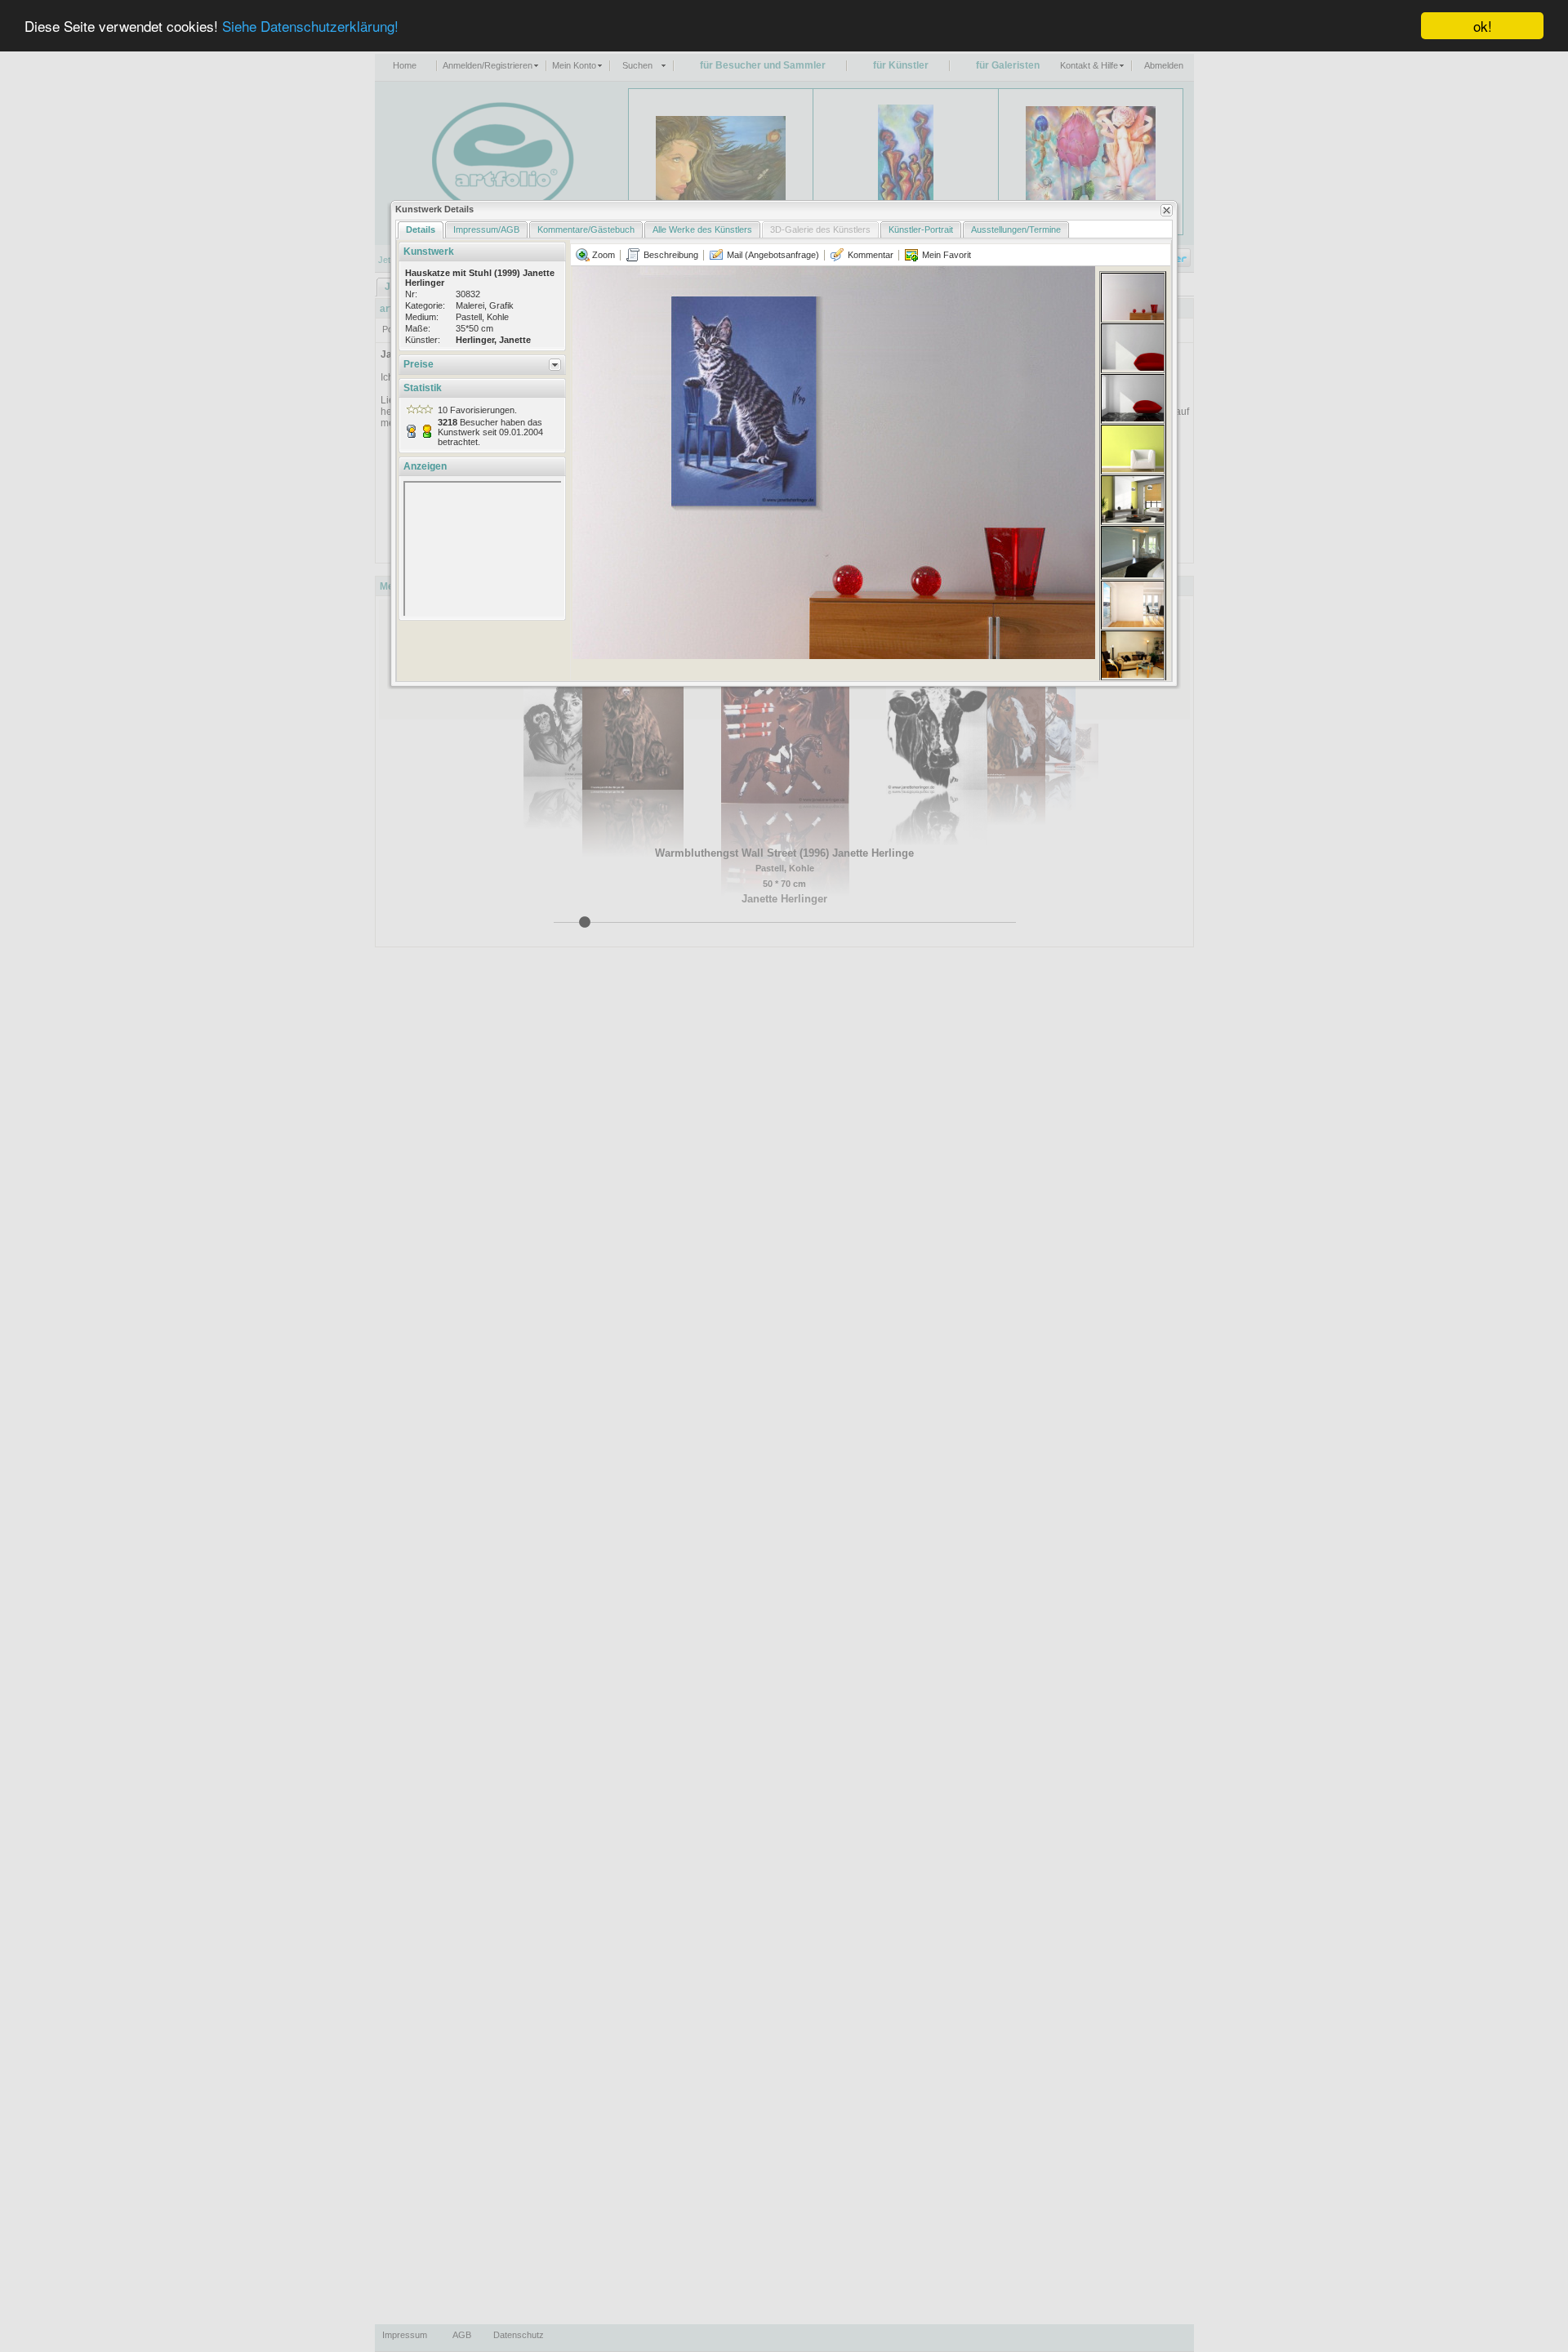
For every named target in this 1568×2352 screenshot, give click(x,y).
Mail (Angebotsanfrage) (772, 255)
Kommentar (869, 255)
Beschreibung (670, 255)
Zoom (602, 255)
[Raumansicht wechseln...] (1133, 297)
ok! (1483, 26)
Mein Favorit (945, 255)
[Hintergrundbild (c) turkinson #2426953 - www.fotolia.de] (834, 463)
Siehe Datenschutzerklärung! (310, 27)
